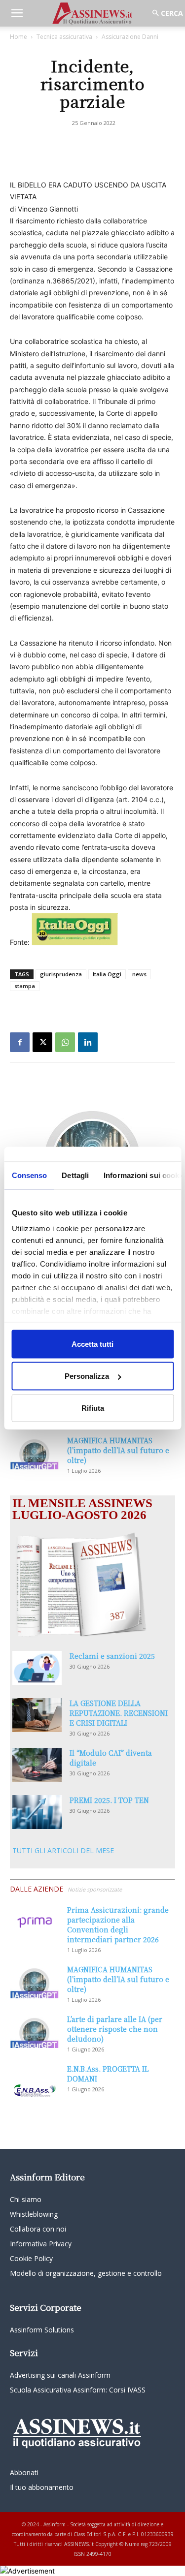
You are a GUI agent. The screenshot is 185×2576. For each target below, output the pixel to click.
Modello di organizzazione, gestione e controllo (86, 2273)
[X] (42, 1042)
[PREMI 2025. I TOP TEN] (37, 1812)
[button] (17, 13)
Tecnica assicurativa (64, 37)
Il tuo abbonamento (42, 2487)
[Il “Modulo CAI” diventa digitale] (37, 1765)
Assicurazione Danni (130, 37)
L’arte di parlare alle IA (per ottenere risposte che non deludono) (115, 2029)
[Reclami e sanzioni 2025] (37, 1668)
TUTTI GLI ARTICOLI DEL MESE (63, 1850)
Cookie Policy (31, 2258)
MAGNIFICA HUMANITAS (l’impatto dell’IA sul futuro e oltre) (118, 1450)
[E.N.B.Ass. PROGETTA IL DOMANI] (35, 2081)
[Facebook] (20, 1042)
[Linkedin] (88, 1042)
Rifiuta (93, 1408)
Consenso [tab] (29, 1175)
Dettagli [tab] (75, 1175)
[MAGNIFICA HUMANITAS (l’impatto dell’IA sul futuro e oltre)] (35, 1452)
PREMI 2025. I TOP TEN (109, 1800)
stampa (25, 986)
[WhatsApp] (65, 1042)
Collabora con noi (38, 2229)
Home (18, 37)
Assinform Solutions (42, 2330)
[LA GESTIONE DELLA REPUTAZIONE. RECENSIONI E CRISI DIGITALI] (37, 1715)
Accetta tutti (92, 1344)
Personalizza (87, 1376)
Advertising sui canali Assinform (60, 2375)
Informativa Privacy (41, 2244)
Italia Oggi (107, 974)
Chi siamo (26, 2199)
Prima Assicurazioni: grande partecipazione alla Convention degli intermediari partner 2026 (118, 1924)
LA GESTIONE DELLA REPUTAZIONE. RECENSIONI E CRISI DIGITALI (119, 1713)
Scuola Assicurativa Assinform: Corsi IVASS (78, 2390)
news (139, 974)
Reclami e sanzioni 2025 (112, 1656)
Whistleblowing (34, 2214)
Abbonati (24, 2472)
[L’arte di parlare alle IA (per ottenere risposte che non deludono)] (35, 2031)
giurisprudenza (61, 974)
